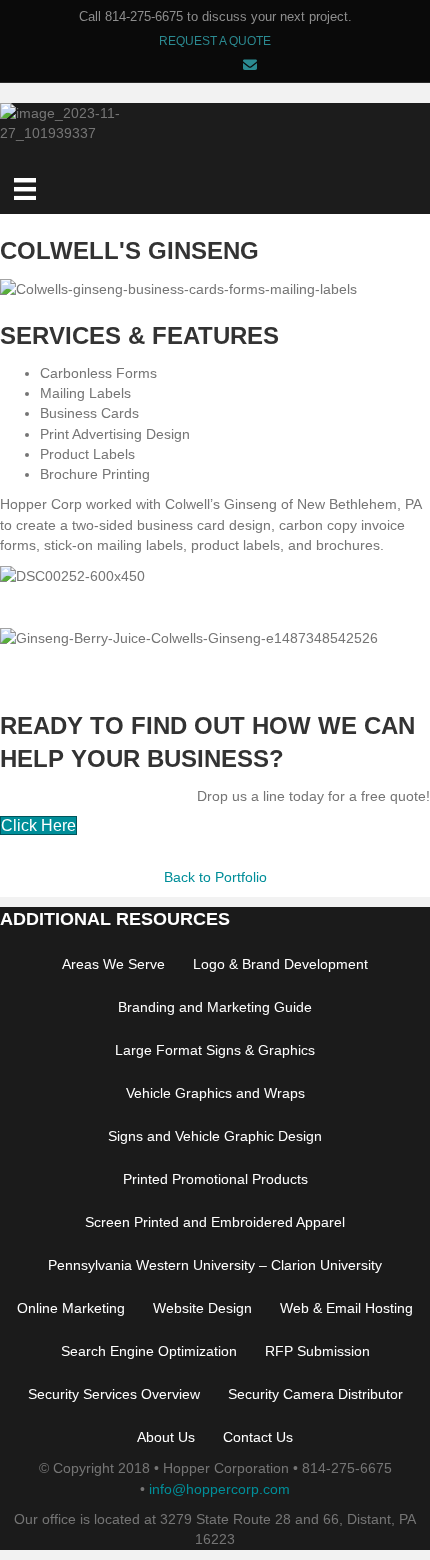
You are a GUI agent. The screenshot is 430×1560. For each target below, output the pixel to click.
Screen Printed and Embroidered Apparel (215, 1222)
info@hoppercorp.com (219, 1489)
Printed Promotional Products (215, 1179)
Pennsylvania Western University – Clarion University (215, 1265)
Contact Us (258, 1437)
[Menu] (25, 189)
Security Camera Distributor (315, 1394)
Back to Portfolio (215, 877)
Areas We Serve (113, 964)
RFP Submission (317, 1351)
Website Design (202, 1308)
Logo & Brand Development (280, 964)
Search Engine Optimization (149, 1351)
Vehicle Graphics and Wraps (215, 1093)
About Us (166, 1437)
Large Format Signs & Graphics (215, 1050)
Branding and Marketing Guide (215, 1007)
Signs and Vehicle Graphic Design (215, 1136)
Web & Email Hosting (346, 1308)
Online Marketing (71, 1308)
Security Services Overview (114, 1394)
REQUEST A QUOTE (215, 41)
